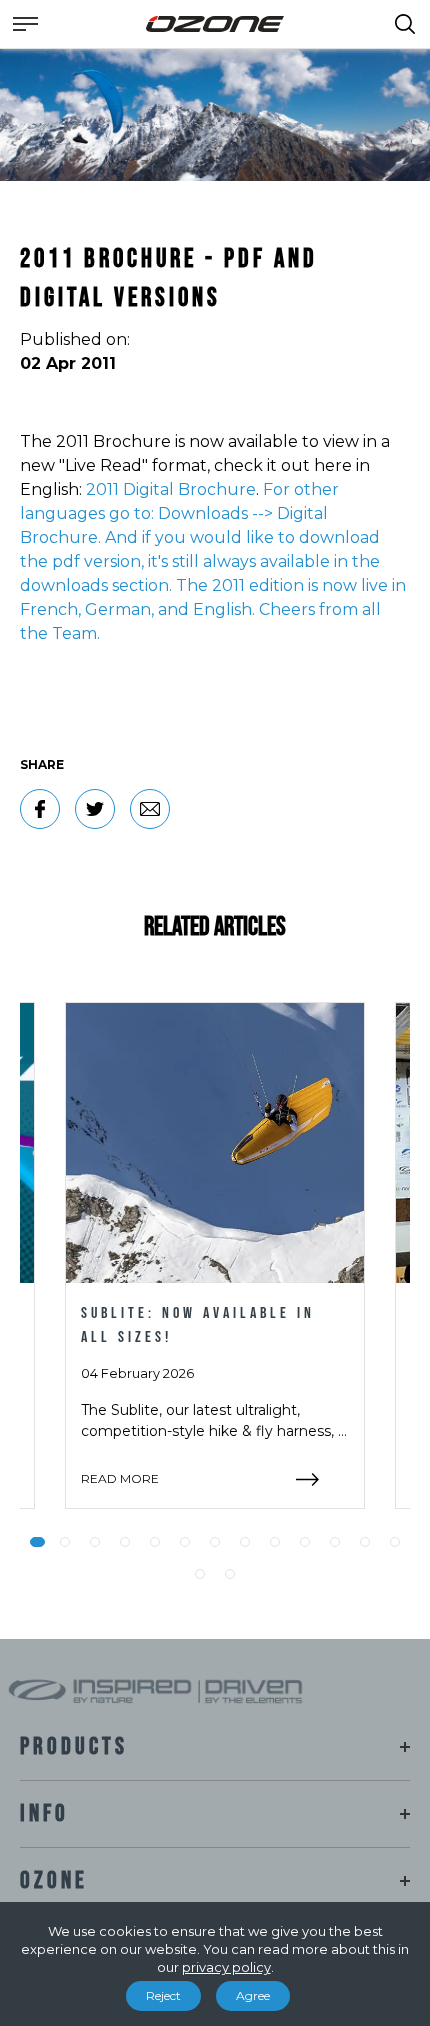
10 (305, 1542)
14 (200, 1574)
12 (365, 1542)
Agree (253, 1995)
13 (395, 1542)
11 (335, 1542)
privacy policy (226, 1967)
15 (230, 1574)
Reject (163, 1995)
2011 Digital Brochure (171, 489)
